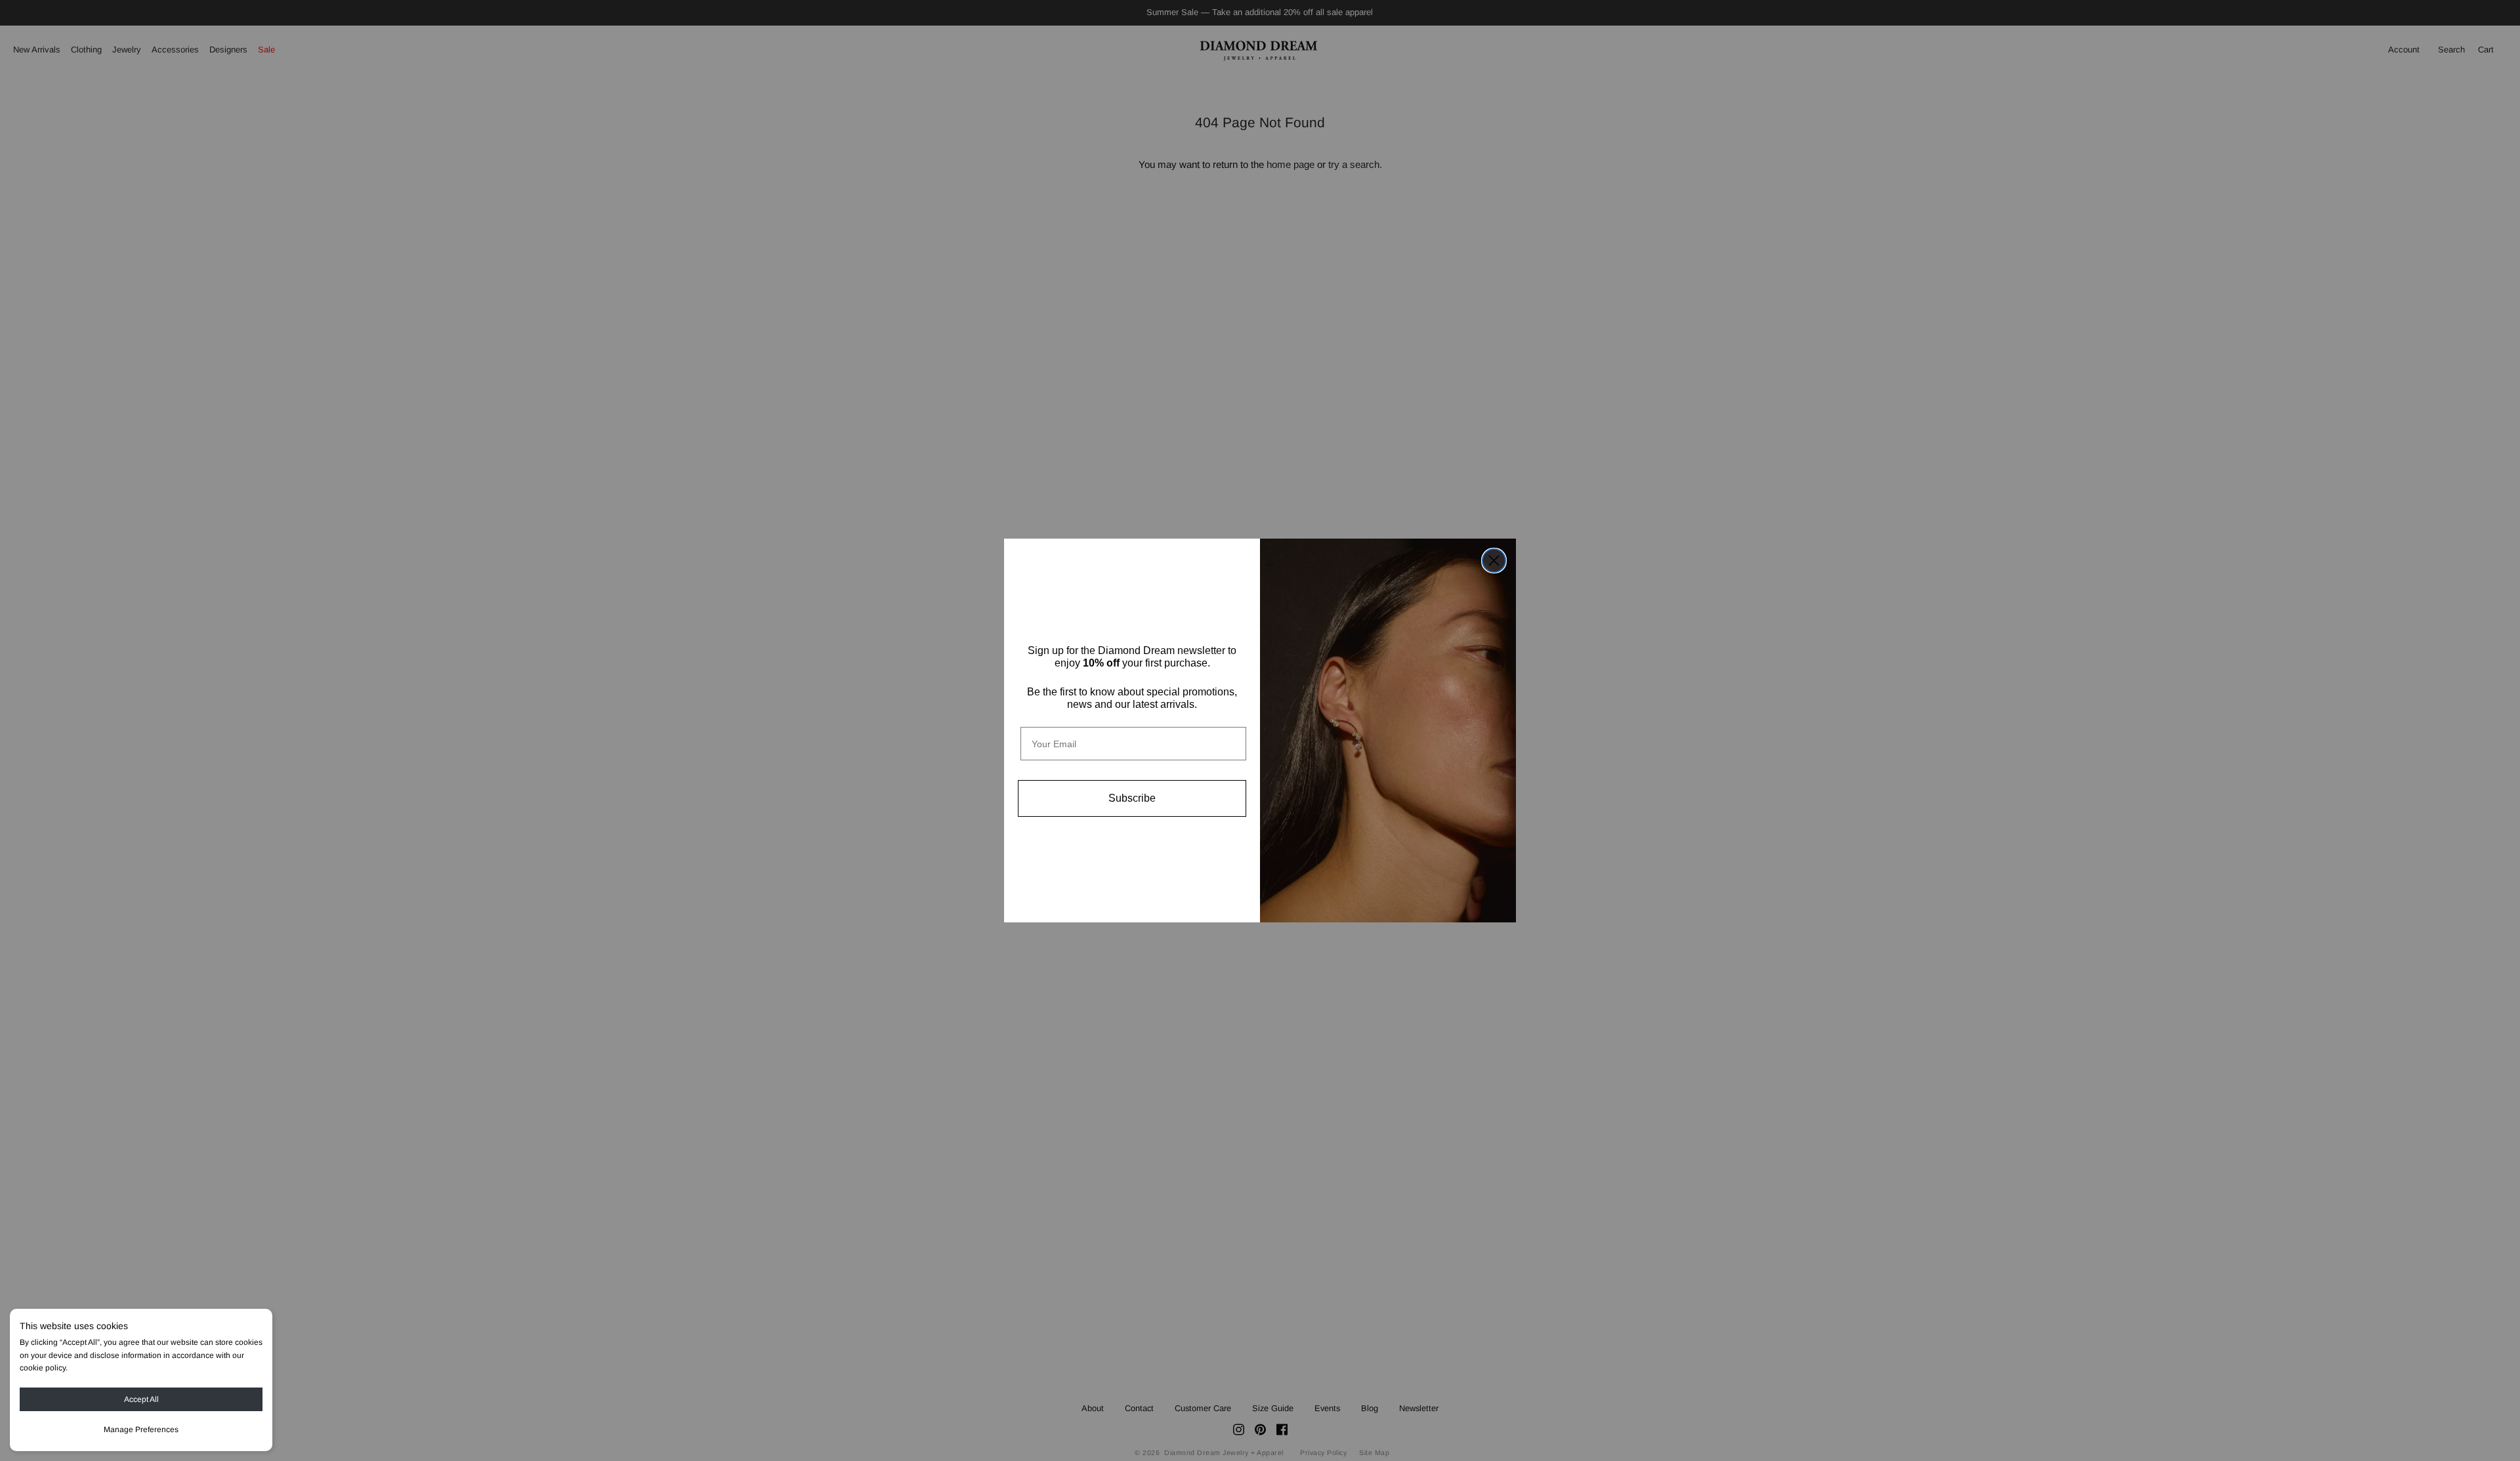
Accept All (141, 1399)
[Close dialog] (1494, 561)
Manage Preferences (141, 1430)
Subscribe (1132, 798)
